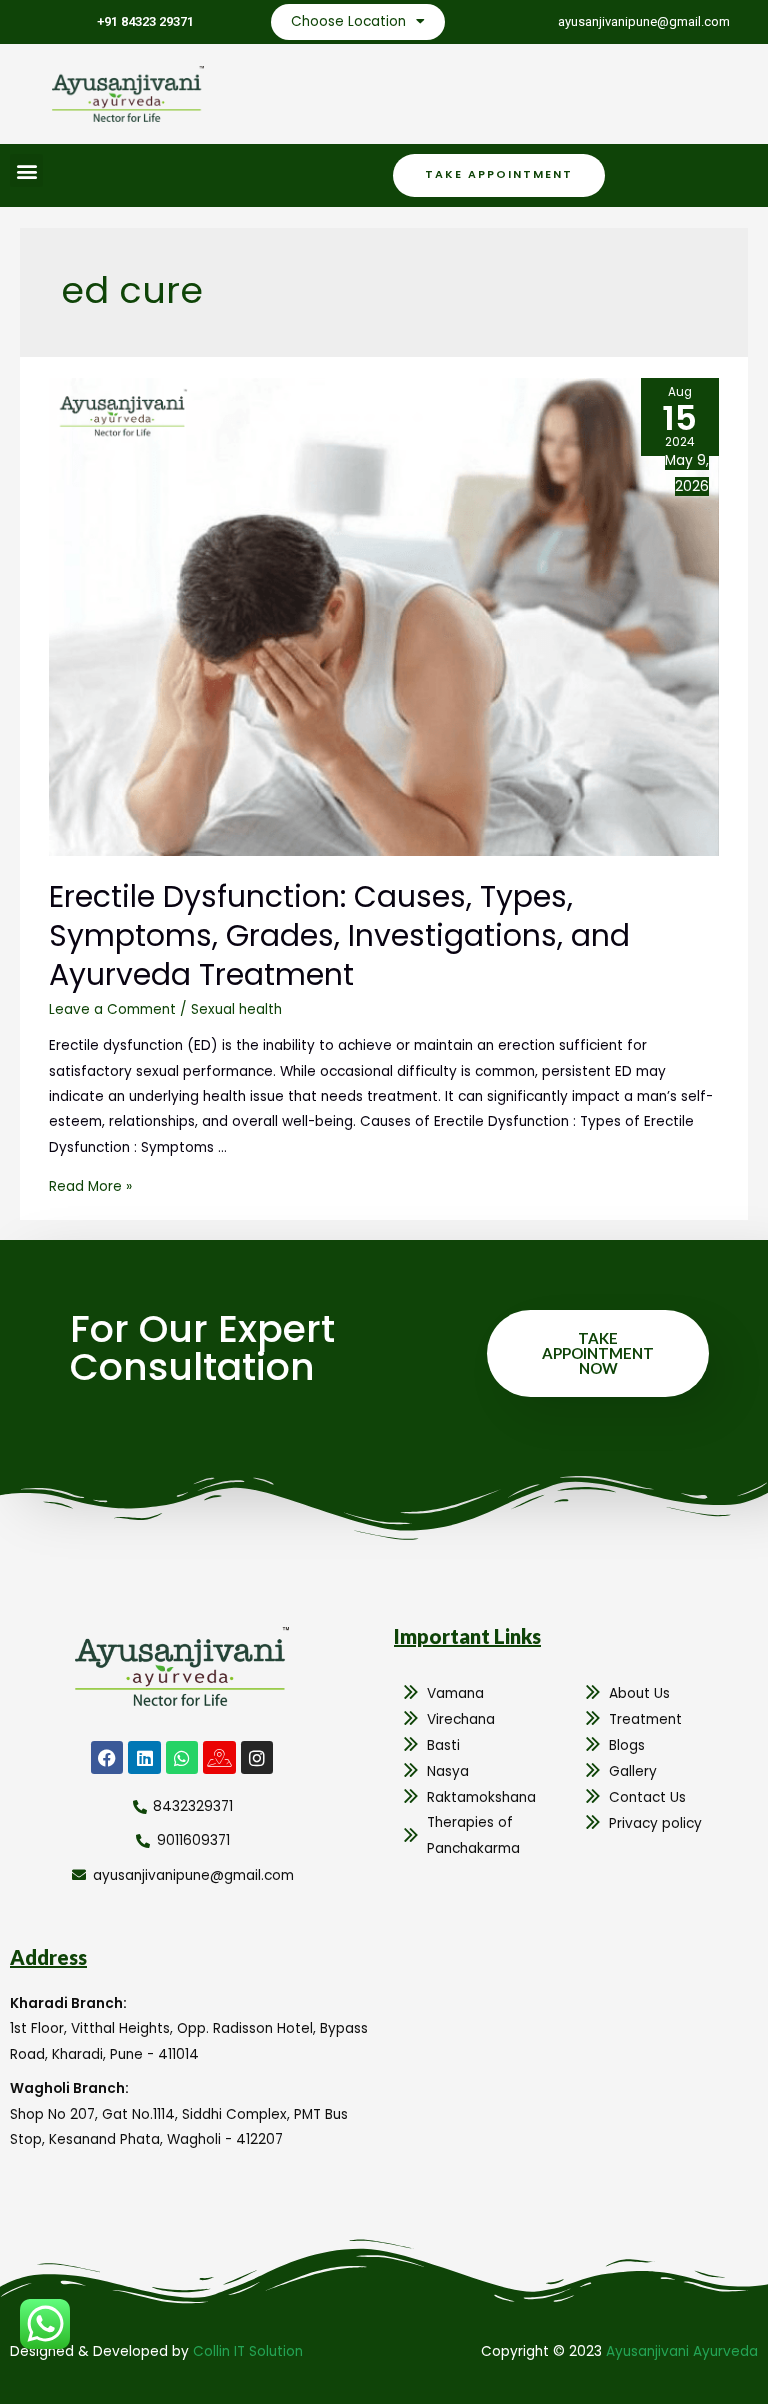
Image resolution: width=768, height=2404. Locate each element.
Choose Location (348, 21)
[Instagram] (257, 1757)
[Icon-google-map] (219, 1757)
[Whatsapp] (182, 1757)
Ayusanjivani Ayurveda (682, 2351)
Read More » (90, 1186)
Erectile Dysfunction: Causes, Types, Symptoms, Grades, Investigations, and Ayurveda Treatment (339, 935)
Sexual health (236, 1009)
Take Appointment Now (598, 1353)
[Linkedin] (144, 1757)
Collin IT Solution (248, 2351)
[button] (26, 170)
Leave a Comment (112, 1009)
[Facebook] (107, 1757)
